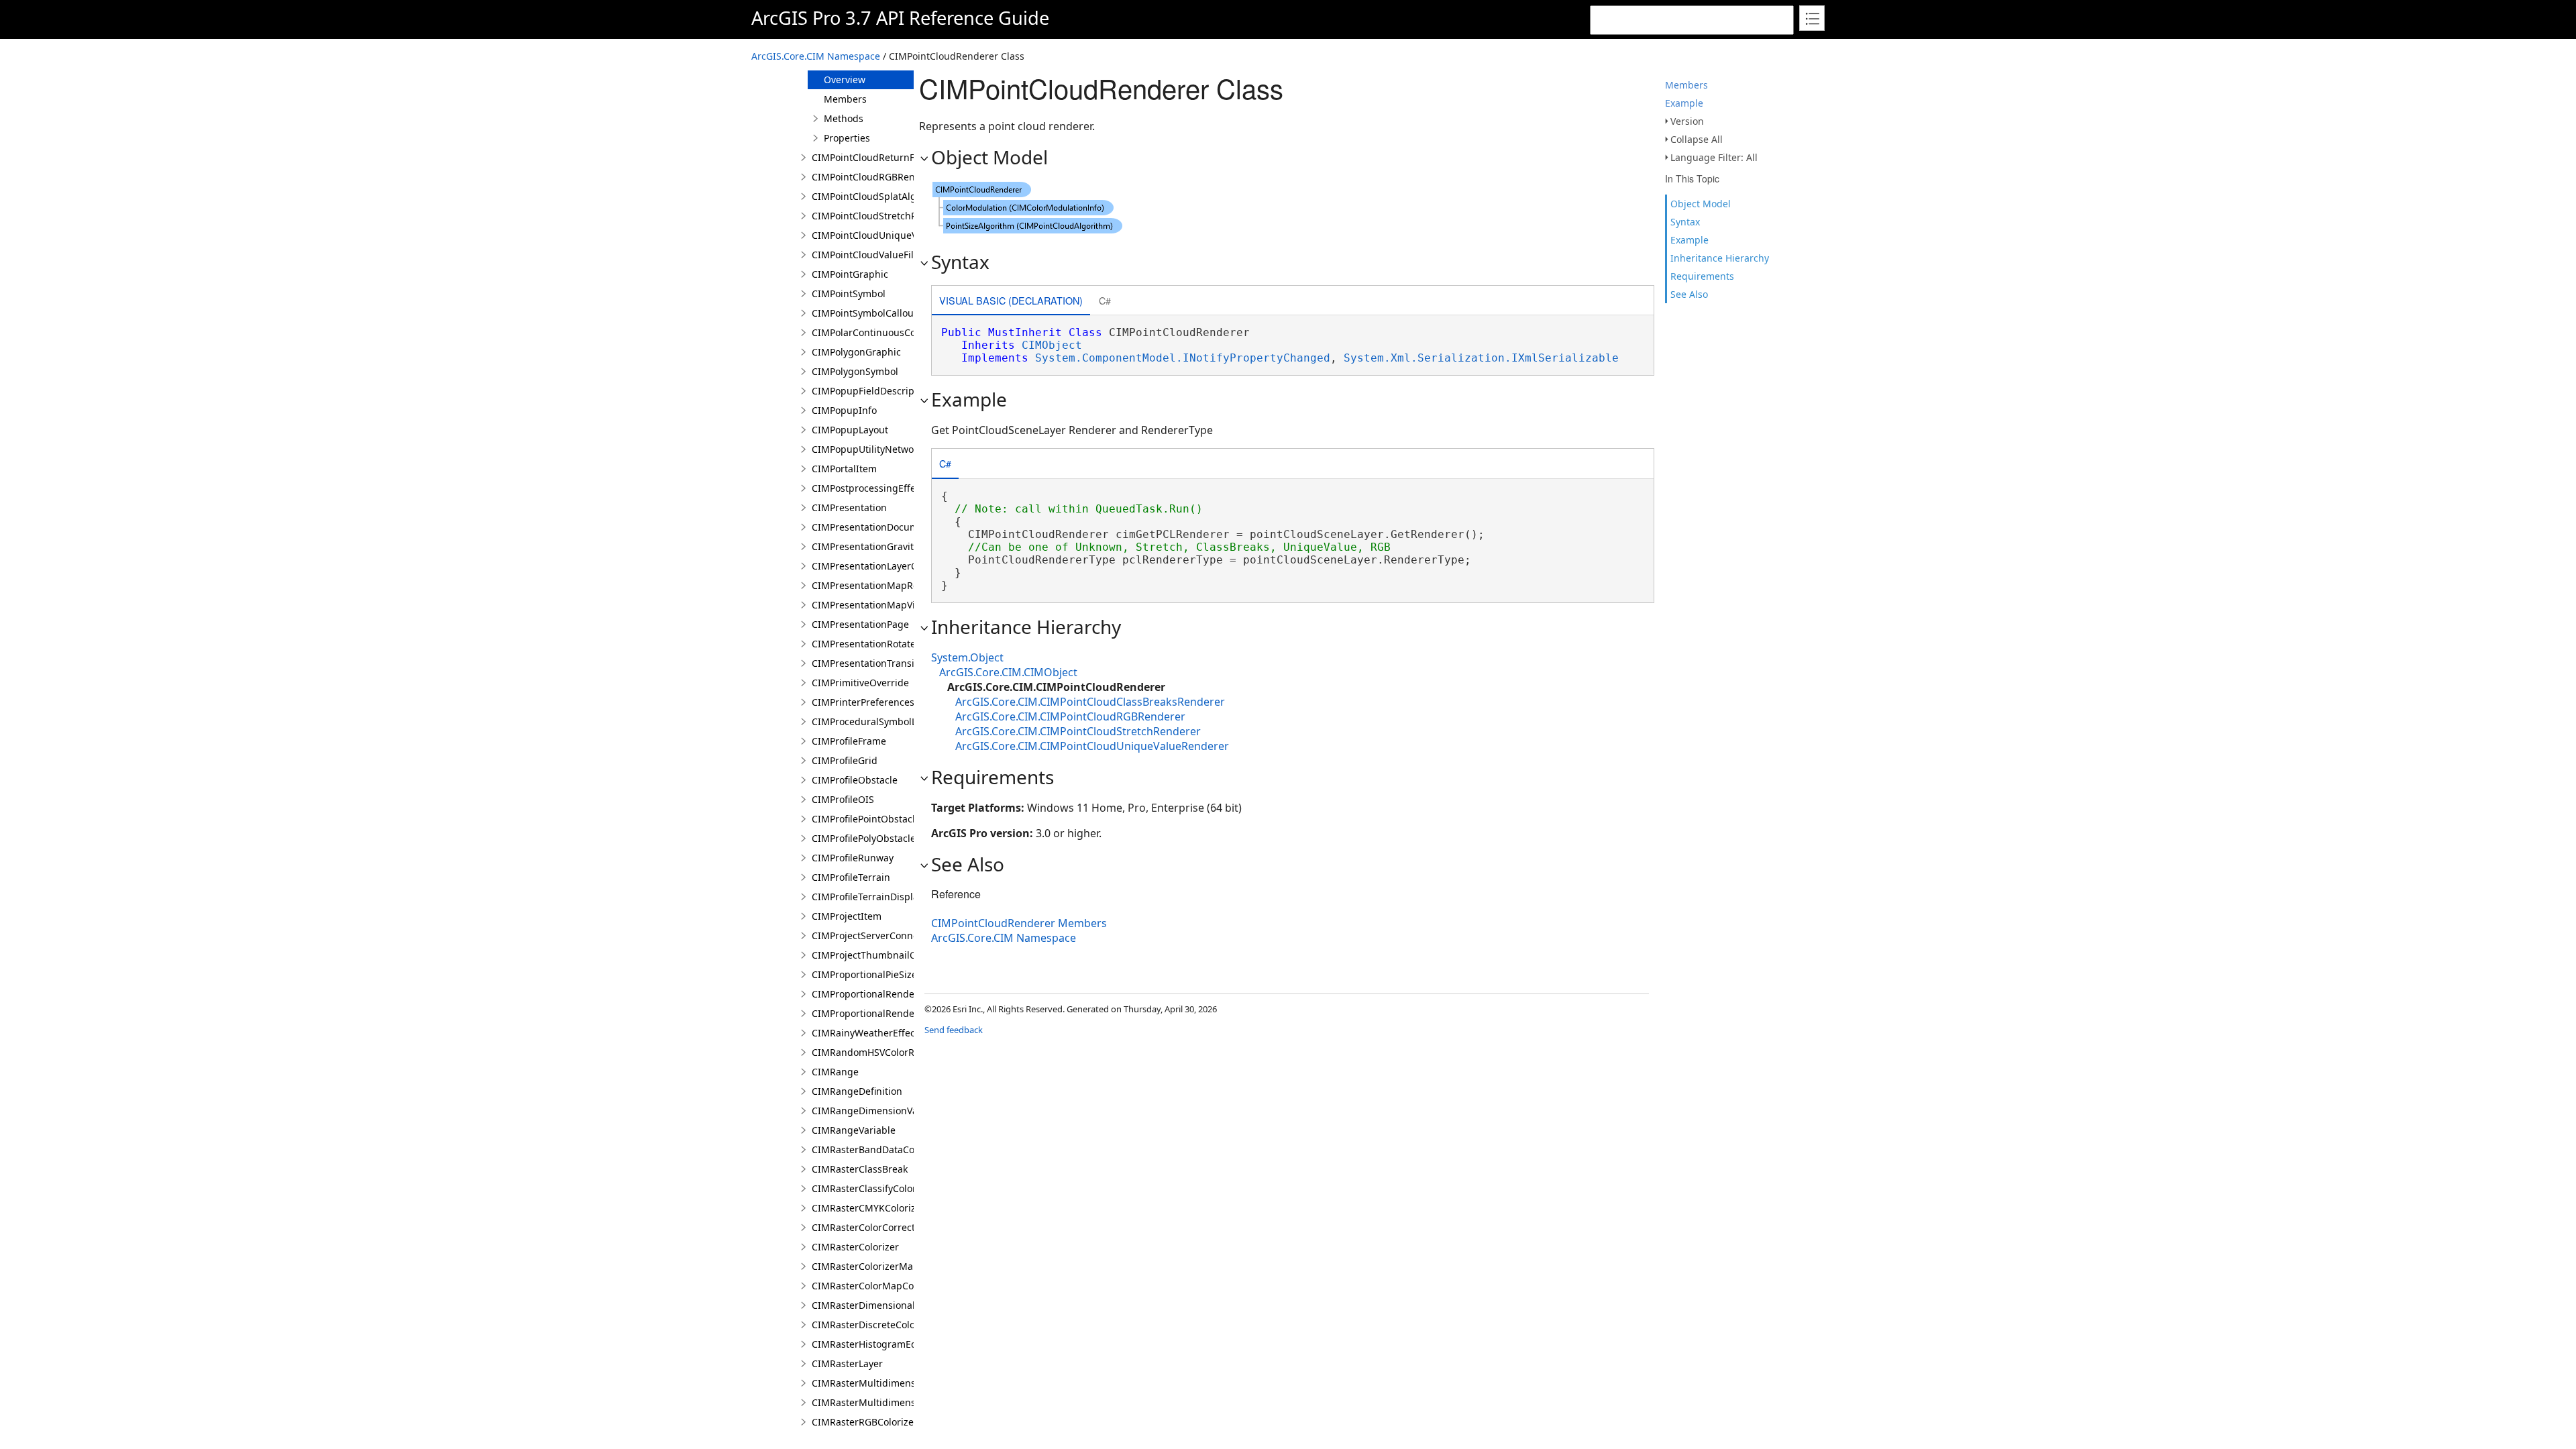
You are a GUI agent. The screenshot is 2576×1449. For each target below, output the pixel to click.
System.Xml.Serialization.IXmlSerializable (1481, 358)
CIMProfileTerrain (851, 877)
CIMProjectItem (847, 916)
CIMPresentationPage (860, 624)
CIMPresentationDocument (872, 527)
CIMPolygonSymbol (855, 371)
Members (1686, 85)
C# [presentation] (1105, 300)
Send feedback (954, 1030)
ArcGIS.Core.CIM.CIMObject (1008, 672)
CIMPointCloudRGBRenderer (876, 177)
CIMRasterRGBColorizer (865, 1422)
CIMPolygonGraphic (856, 352)
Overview (845, 79)
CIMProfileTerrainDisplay (867, 897)
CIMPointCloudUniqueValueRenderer (895, 235)
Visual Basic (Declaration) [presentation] (1011, 300)
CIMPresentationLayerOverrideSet (888, 566)
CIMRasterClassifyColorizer (872, 1188)
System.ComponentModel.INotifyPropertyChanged (1183, 358)
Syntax (1685, 222)
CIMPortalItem (844, 469)
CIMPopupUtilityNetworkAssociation (893, 449)
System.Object (967, 657)
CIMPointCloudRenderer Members (1019, 923)
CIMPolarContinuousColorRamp (883, 332)
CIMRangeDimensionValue (872, 1111)
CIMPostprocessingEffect (868, 488)
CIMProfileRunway (853, 858)
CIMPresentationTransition (872, 663)
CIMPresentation (849, 507)
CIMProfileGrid (845, 760)
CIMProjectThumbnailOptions (878, 955)
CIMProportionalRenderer (870, 994)
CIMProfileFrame (849, 741)
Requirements (1702, 276)
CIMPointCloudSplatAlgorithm (879, 196)
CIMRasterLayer (847, 1363)
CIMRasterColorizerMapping (876, 1266)
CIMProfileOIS (843, 799)
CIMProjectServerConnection (876, 935)
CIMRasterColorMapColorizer (877, 1286)
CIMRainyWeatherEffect (865, 1033)
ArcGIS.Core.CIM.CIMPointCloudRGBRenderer (1070, 716)
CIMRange (835, 1072)
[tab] (1011, 302)
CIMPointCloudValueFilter (869, 255)
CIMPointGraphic (850, 274)
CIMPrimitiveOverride (860, 683)
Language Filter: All (1714, 157)
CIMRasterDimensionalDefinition (885, 1305)
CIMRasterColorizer (855, 1247)
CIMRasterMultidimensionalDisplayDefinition (913, 1383)
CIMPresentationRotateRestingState (892, 644)
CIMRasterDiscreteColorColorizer (885, 1325)
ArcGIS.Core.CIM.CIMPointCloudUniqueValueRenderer (1092, 746)
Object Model (1701, 204)
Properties (847, 138)
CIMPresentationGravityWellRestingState (903, 546)
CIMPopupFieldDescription (872, 391)
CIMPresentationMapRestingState (888, 585)
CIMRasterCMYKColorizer (868, 1208)
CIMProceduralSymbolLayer (874, 721)
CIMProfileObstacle (855, 780)
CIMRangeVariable (854, 1130)
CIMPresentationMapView (870, 605)
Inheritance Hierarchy (1720, 258)
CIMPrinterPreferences (863, 702)
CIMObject (1052, 345)
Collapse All (1697, 139)
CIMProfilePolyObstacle (864, 838)
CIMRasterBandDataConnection (883, 1149)
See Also (1689, 294)
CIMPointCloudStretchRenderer (882, 216)
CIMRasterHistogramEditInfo (876, 1344)
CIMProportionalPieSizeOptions (882, 974)
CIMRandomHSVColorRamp (873, 1052)
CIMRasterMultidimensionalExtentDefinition (911, 1402)
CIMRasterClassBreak (860, 1169)
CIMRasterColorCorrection (870, 1227)
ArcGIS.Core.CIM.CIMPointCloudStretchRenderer (1078, 731)
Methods (844, 118)
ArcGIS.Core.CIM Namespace (816, 56)
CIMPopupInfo (844, 410)
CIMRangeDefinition (857, 1091)
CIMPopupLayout (850, 430)
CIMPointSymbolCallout (864, 313)
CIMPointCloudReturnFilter (872, 157)
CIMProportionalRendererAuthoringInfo (902, 1013)
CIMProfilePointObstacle (866, 819)
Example (1684, 103)
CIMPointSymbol (849, 293)
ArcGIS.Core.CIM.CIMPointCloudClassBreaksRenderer (1090, 702)
